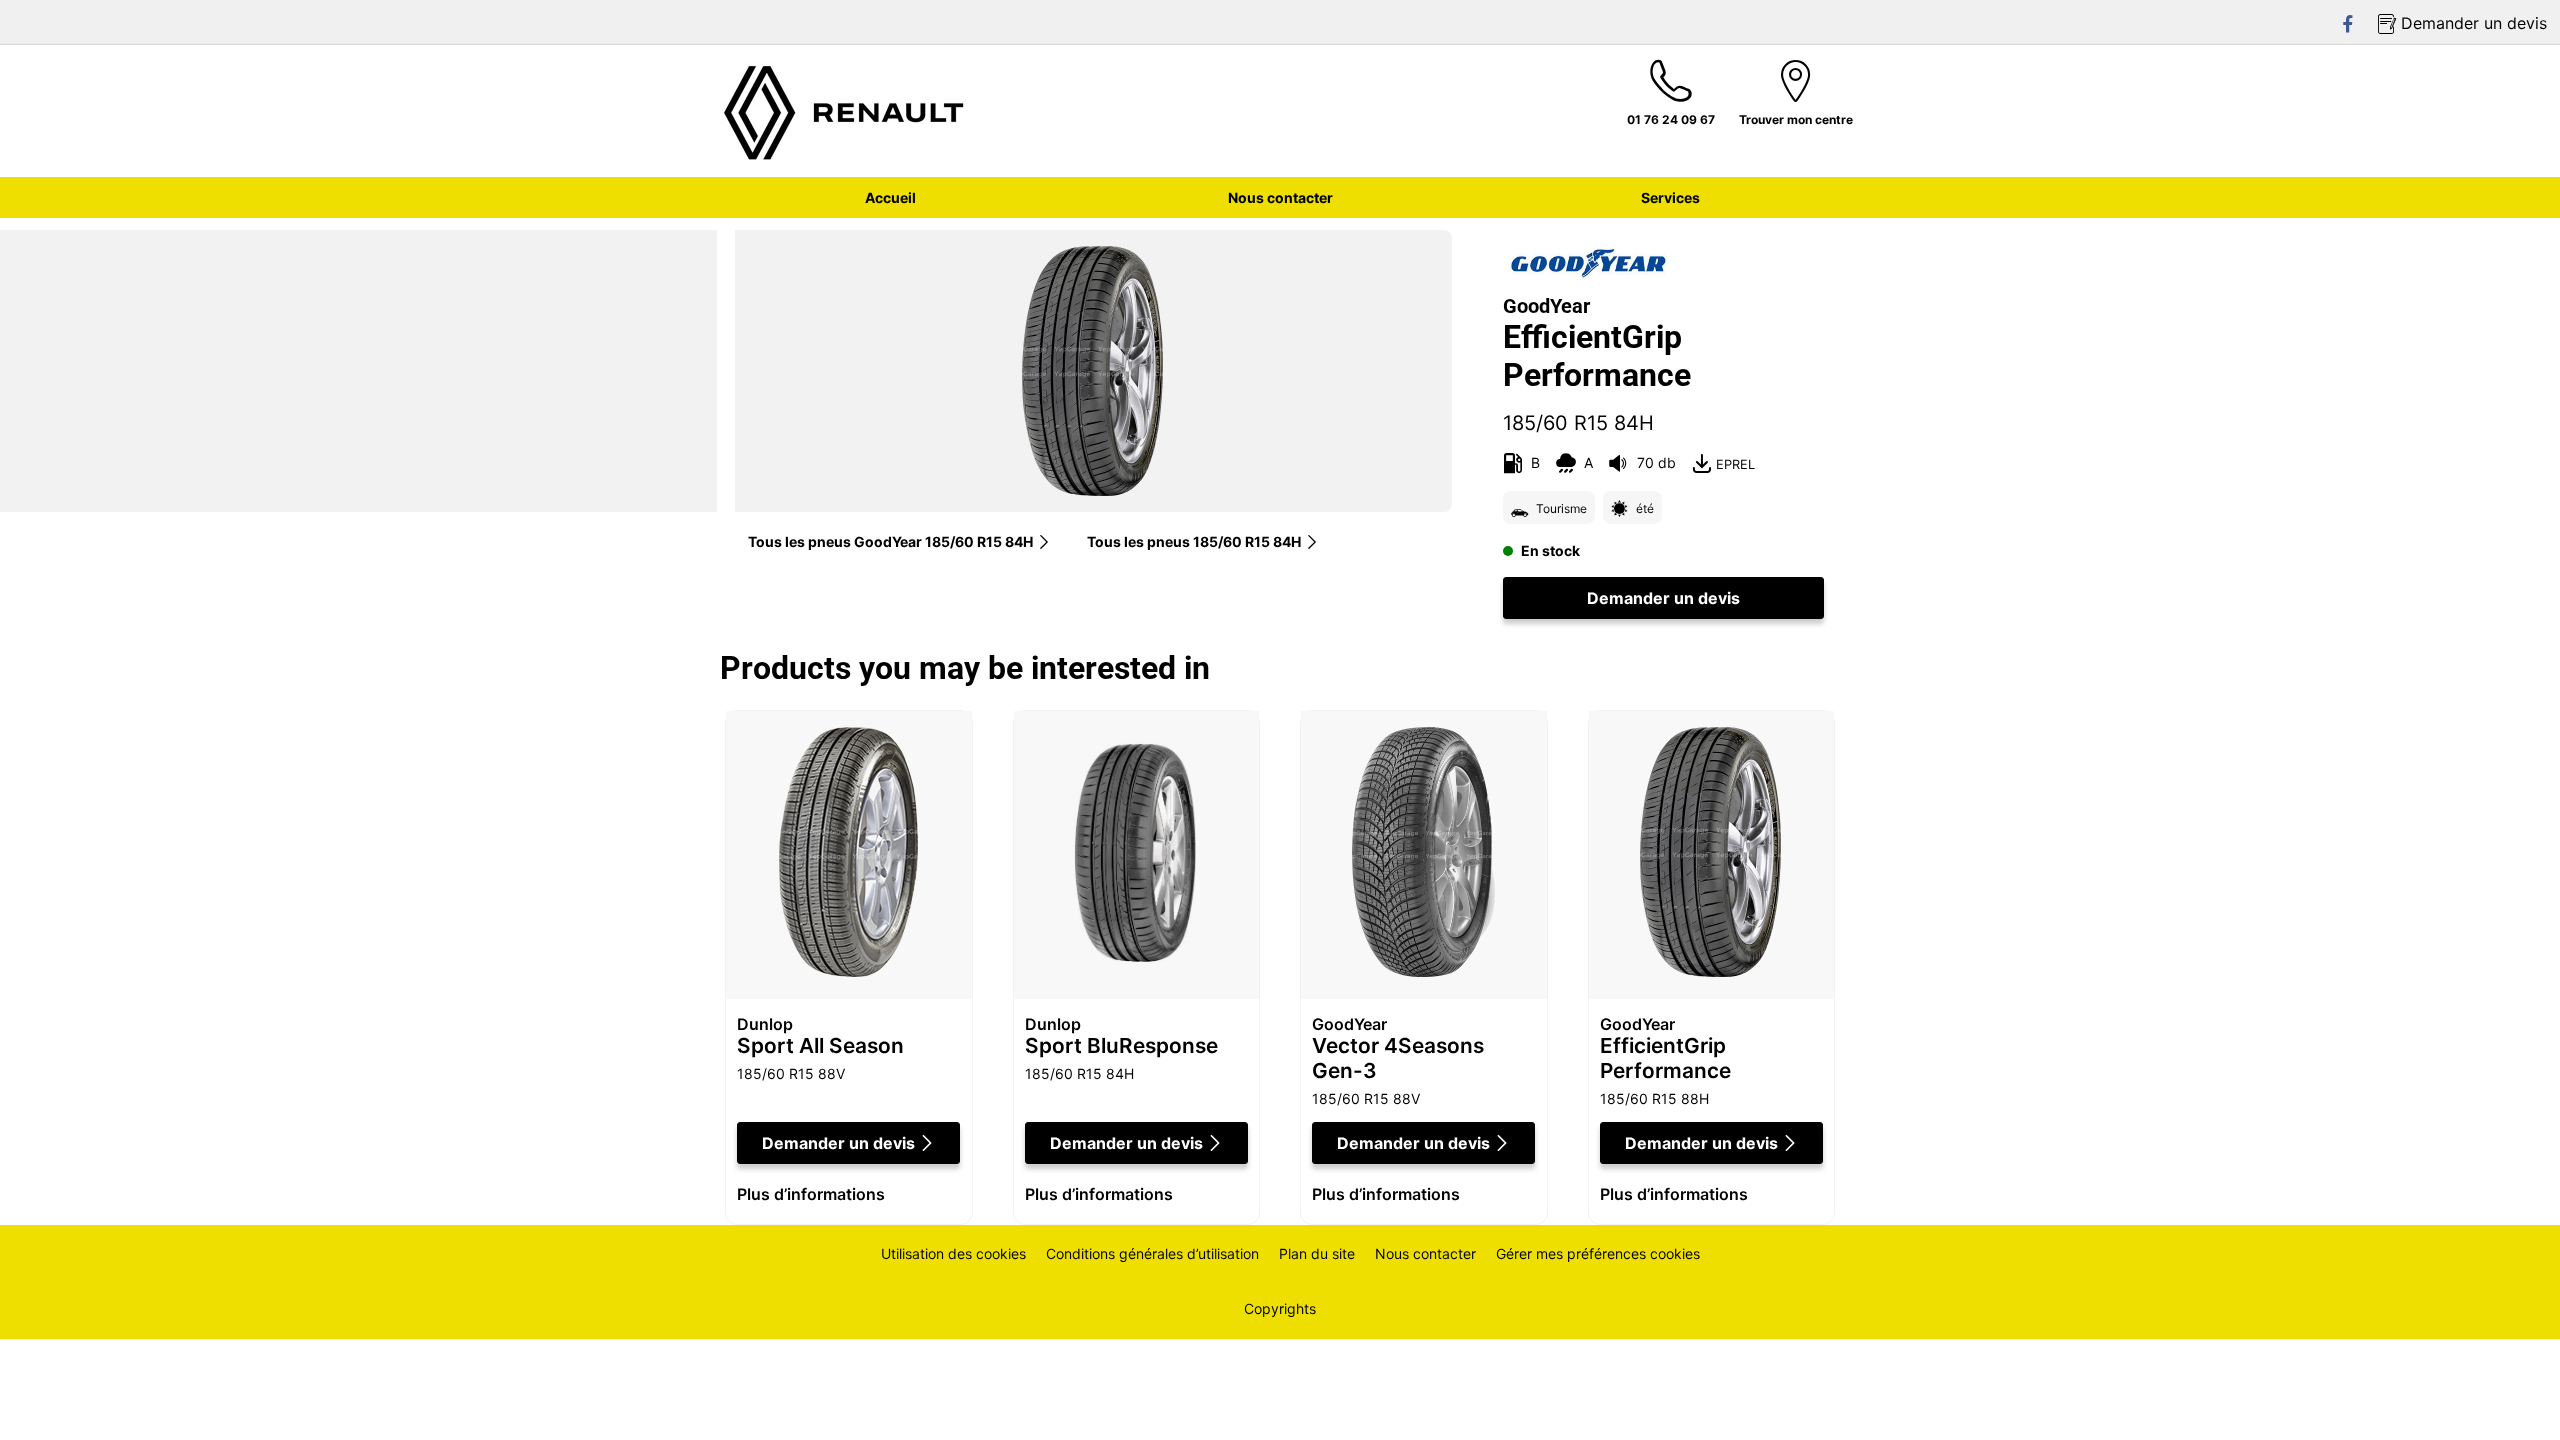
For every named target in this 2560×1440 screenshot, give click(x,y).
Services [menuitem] (1670, 197)
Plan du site (1317, 1253)
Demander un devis (1663, 598)
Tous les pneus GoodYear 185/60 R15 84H (890, 541)
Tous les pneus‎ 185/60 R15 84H (1194, 541)
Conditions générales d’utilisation (1152, 1253)
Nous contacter (1425, 1253)
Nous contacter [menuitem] (1280, 197)
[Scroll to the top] (2507, 1397)
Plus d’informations (811, 1194)
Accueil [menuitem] (890, 197)
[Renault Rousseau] (845, 111)
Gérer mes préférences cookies (1598, 1253)
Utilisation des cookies (953, 1253)
